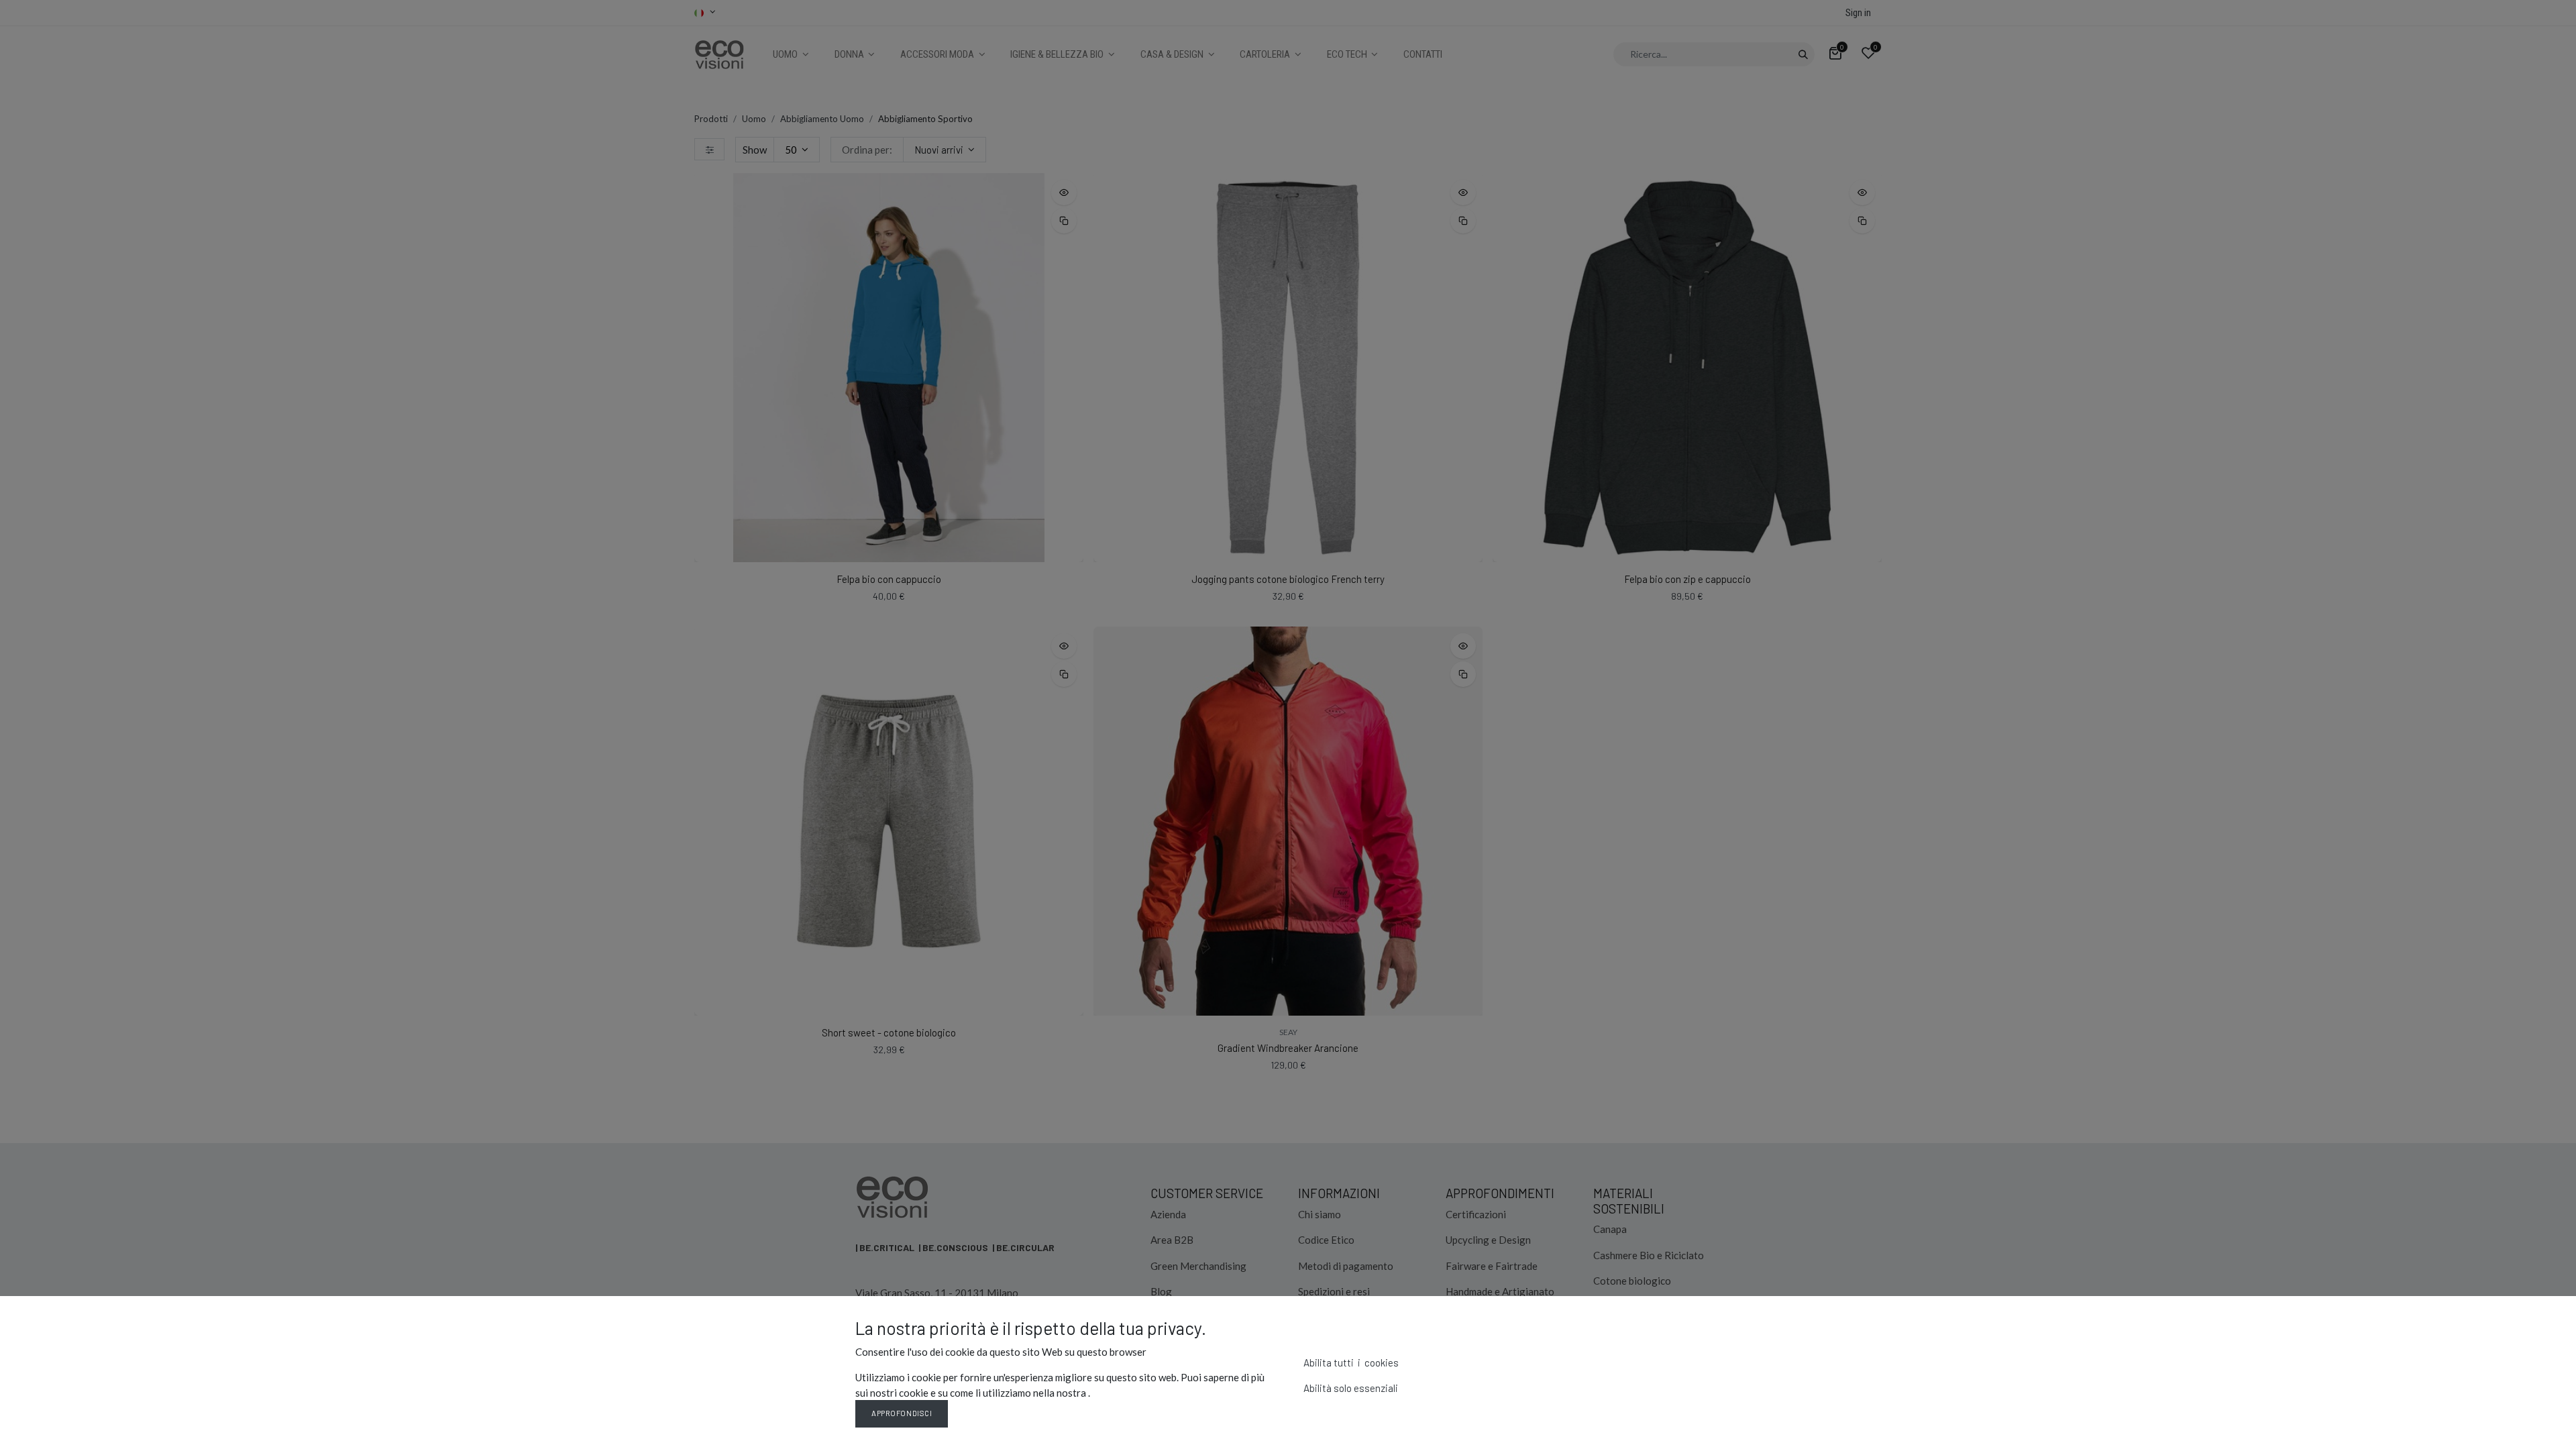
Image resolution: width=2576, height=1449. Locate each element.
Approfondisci (902, 1413)
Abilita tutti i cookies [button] (1351, 1362)
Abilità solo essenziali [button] (1351, 1388)
